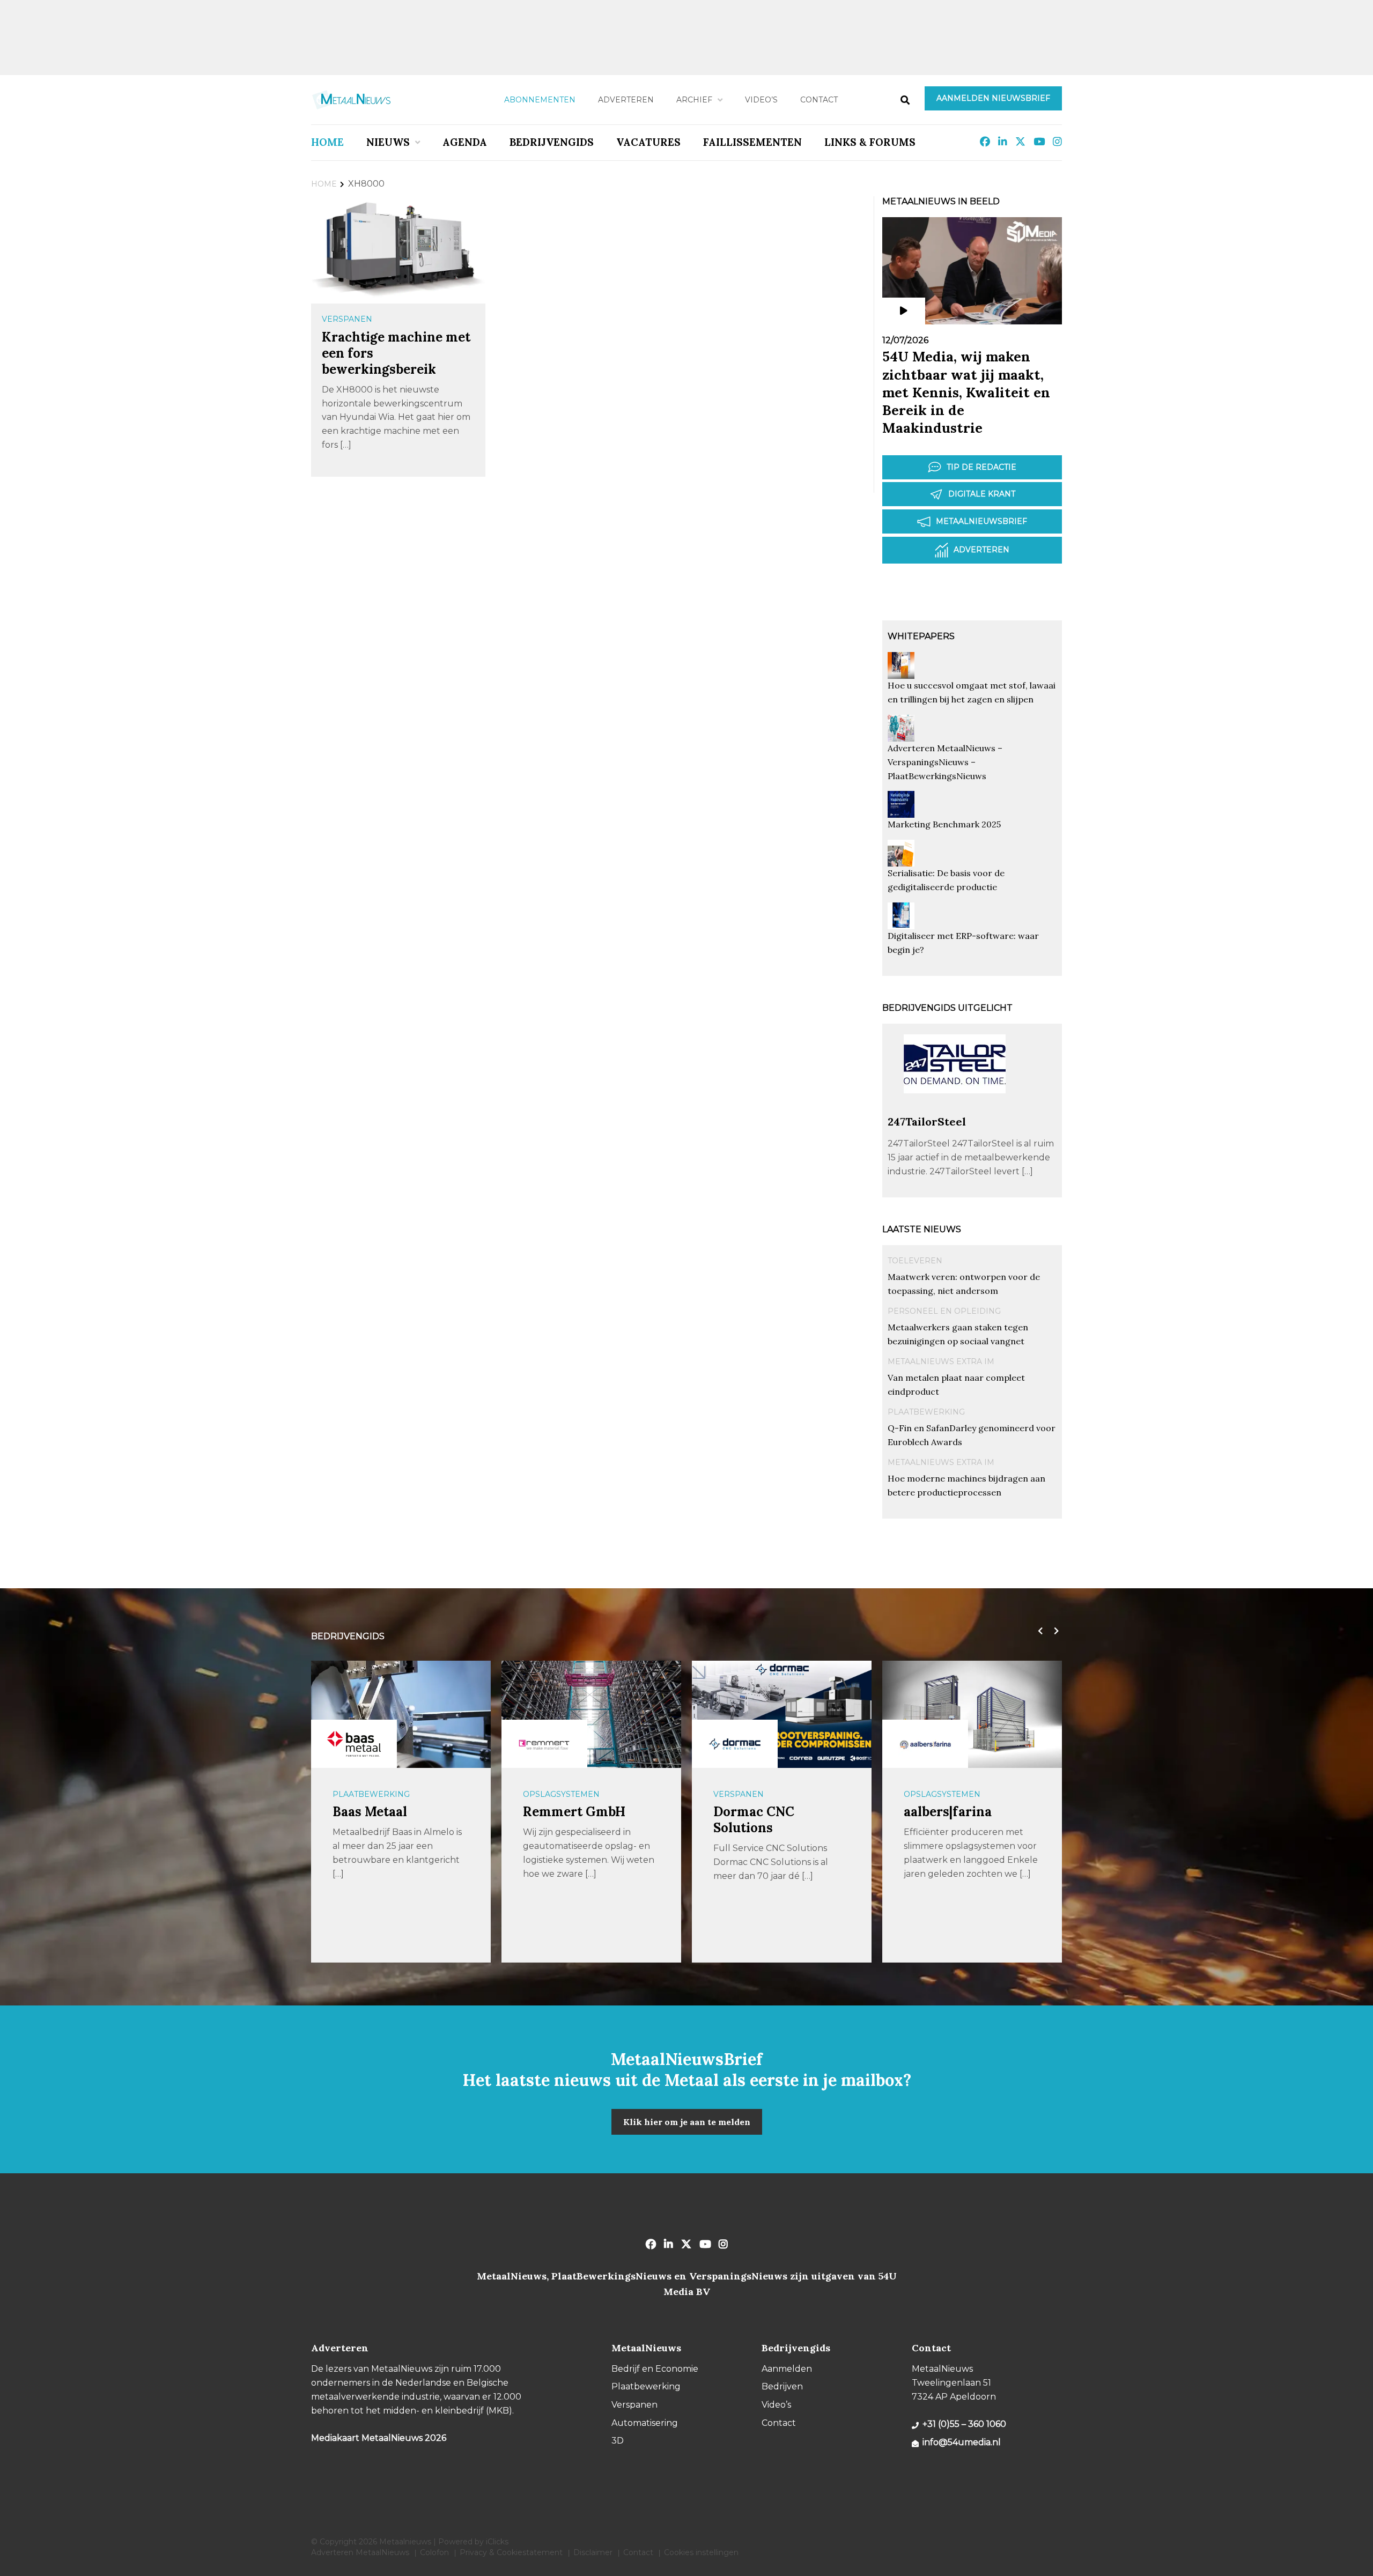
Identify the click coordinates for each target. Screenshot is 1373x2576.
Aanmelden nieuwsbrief (993, 98)
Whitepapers (921, 636)
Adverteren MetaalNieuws (360, 2552)
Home (327, 142)
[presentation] (1038, 1631)
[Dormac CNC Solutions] (544, 1744)
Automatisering (940, 1794)
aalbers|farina (757, 1812)
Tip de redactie (981, 467)
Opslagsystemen (371, 1794)
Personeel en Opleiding (944, 1311)
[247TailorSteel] (955, 1110)
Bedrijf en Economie (655, 2369)
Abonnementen (540, 100)
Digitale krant (982, 494)
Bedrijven (782, 2386)
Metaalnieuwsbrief (981, 521)
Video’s (761, 100)
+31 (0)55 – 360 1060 (964, 2424)
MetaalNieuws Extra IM (941, 1361)
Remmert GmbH (384, 1812)
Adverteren (626, 100)
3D (618, 2441)
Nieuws (388, 142)
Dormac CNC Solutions (563, 1820)
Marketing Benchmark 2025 (944, 824)
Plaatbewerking (926, 1412)
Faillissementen (752, 142)
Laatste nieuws (922, 1229)
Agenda (465, 142)
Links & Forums (870, 142)
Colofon (434, 2552)
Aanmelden (787, 2369)
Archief (694, 100)
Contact (819, 100)
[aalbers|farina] (735, 1744)
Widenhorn (940, 1812)
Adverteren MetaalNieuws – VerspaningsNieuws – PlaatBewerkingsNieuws (945, 762)
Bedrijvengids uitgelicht (947, 1008)
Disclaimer (593, 2552)
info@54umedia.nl (962, 2442)
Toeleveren (915, 1261)
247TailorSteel (927, 1122)
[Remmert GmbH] (354, 1744)
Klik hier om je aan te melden (687, 2122)
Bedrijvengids (552, 142)
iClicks (497, 2542)
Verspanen (347, 319)
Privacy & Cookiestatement (511, 2552)
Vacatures (648, 142)
